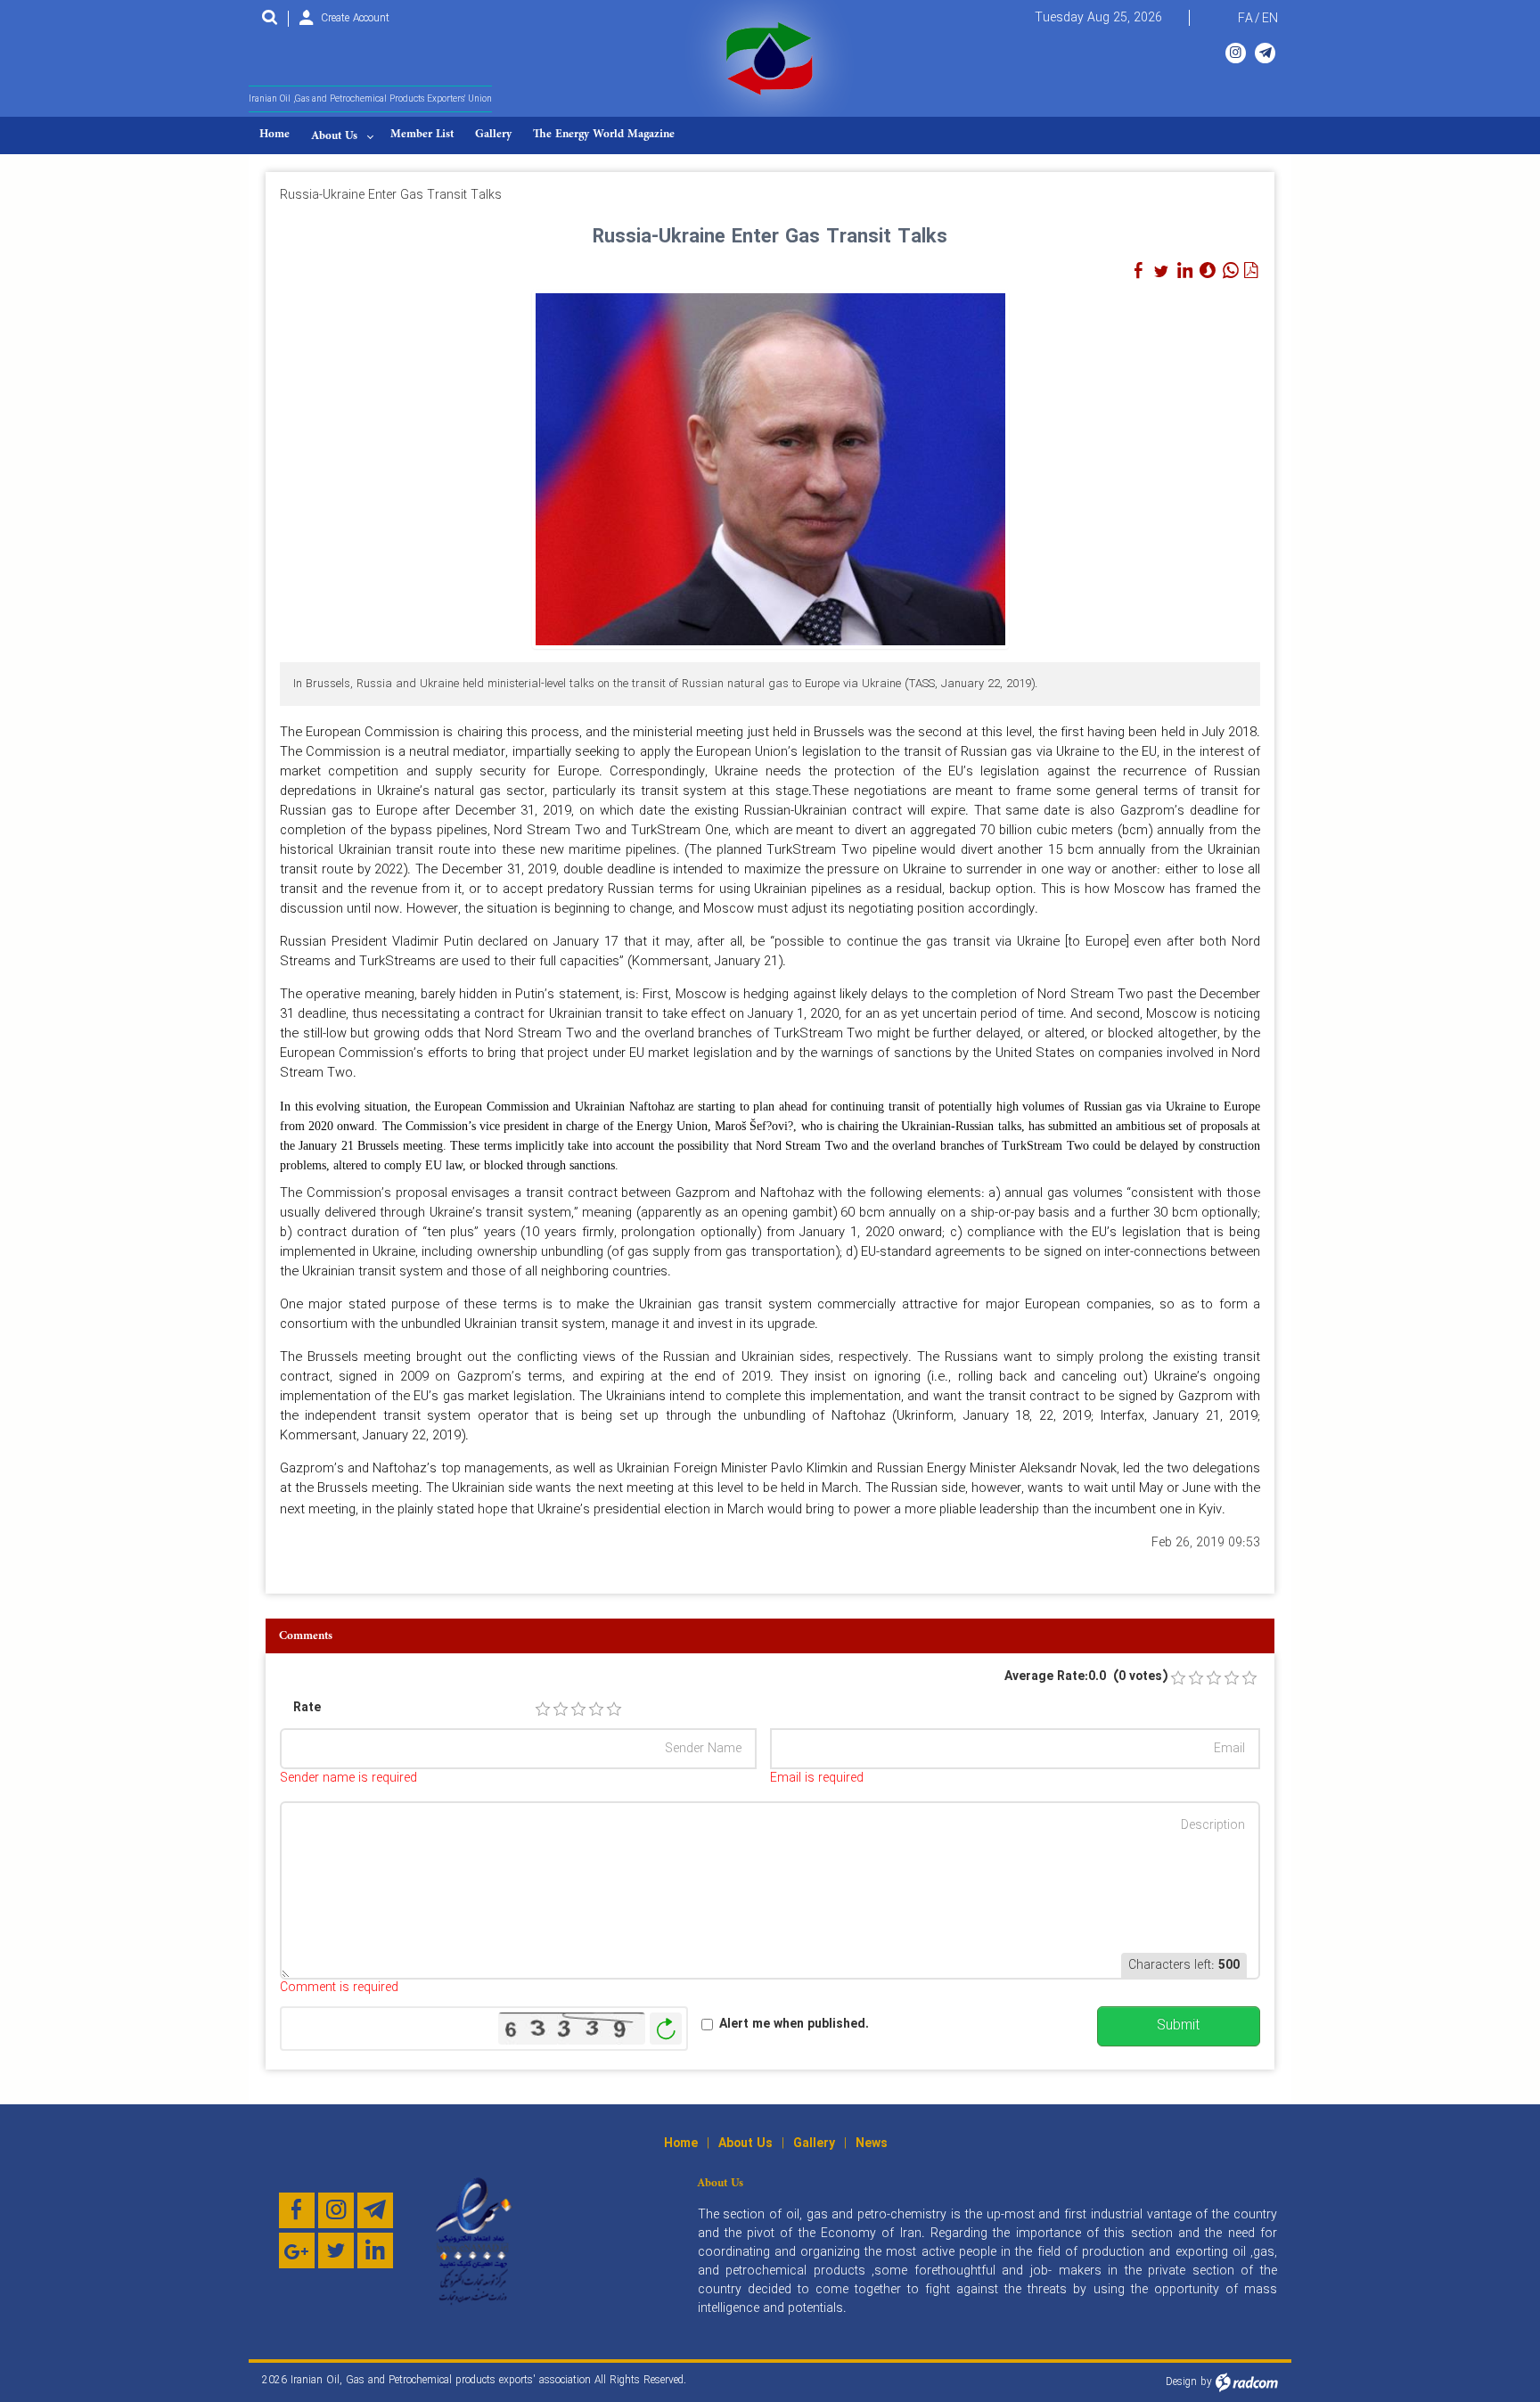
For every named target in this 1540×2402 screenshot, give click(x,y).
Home (681, 2144)
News (872, 2144)
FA (1245, 19)
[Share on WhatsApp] (1231, 271)
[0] (1178, 1678)
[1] (543, 1709)
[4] (596, 1709)
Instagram (1236, 53)
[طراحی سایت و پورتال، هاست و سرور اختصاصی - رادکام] (1247, 2382)
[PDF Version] (1250, 271)
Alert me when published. (794, 2025)
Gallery (814, 2144)
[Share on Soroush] (1208, 271)
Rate (307, 1708)
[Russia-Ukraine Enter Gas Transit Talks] (770, 468)
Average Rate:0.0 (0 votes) (1086, 1677)
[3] (578, 1709)
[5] (614, 1709)
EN (1270, 19)
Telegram (1265, 53)
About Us (745, 2144)
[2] (561, 1709)
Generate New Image (666, 2029)
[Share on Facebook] (1138, 271)
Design (1181, 2382)
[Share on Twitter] (1161, 271)
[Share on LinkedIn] (1184, 271)
